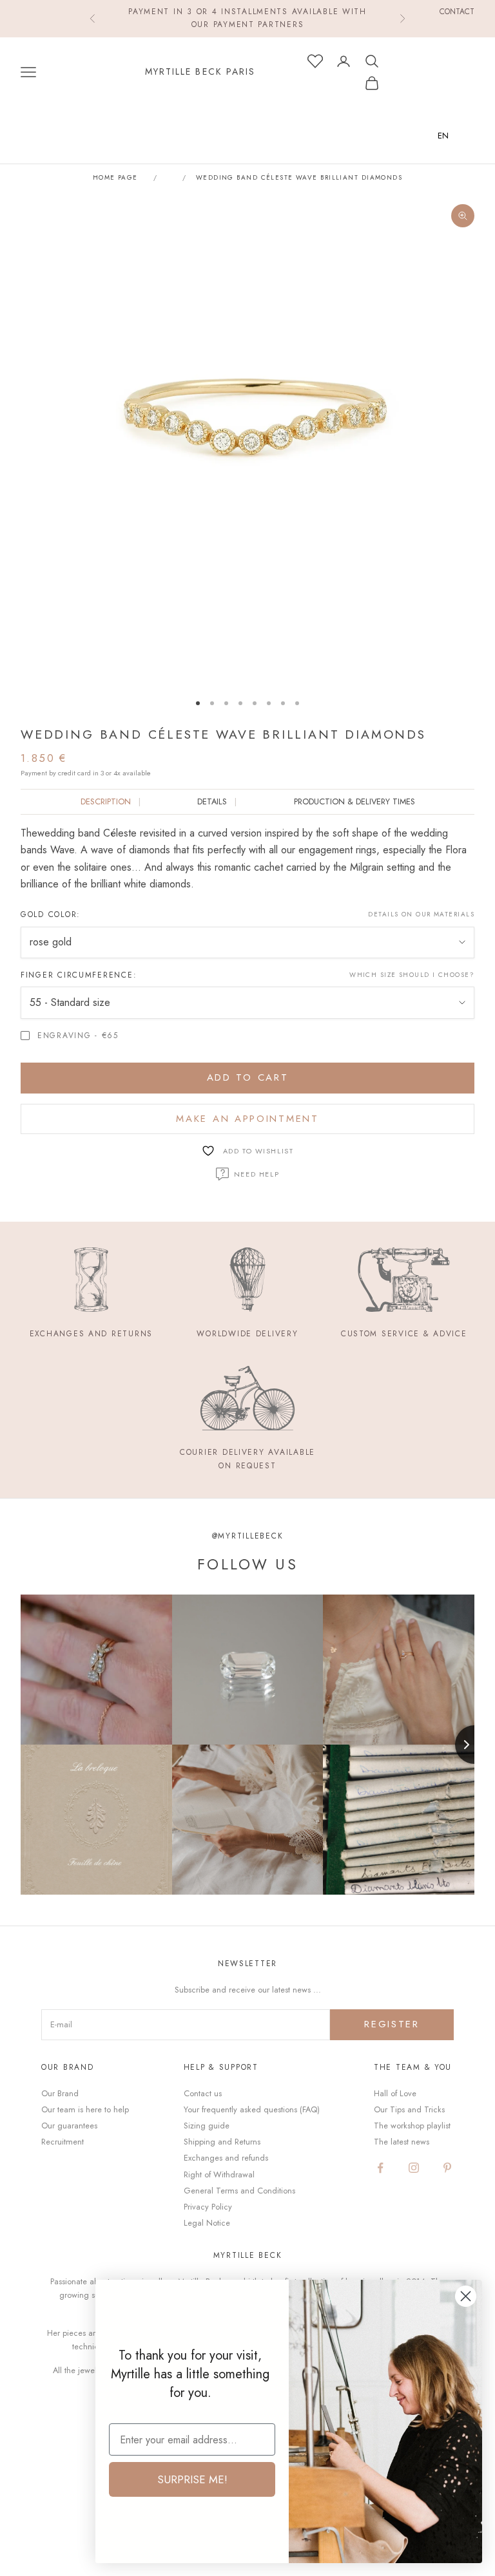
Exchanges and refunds (226, 2158)
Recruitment (63, 2142)
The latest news (402, 2142)
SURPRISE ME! (192, 2479)
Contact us (203, 2093)
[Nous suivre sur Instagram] (414, 2168)
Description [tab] (106, 801)
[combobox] (453, 136)
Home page (115, 178)
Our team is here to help (85, 2109)
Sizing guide (207, 2126)
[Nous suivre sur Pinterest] (447, 2168)
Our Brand (60, 2093)
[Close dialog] (466, 2296)
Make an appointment (247, 1119)
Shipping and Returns (222, 2142)
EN (443, 136)
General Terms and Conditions (239, 2191)
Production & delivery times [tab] (354, 801)
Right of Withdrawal (219, 2174)
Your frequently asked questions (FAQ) (252, 2109)
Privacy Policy (208, 2207)
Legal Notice (207, 2223)
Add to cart (248, 1077)
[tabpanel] (247, 859)
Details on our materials (421, 914)
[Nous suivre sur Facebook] (380, 2168)
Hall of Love (395, 2093)
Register (392, 2024)
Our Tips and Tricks (409, 2109)
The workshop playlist (412, 2126)
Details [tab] (212, 801)
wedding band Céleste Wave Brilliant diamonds (299, 178)
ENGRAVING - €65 (78, 1036)
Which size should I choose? (412, 975)
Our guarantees (69, 2126)
